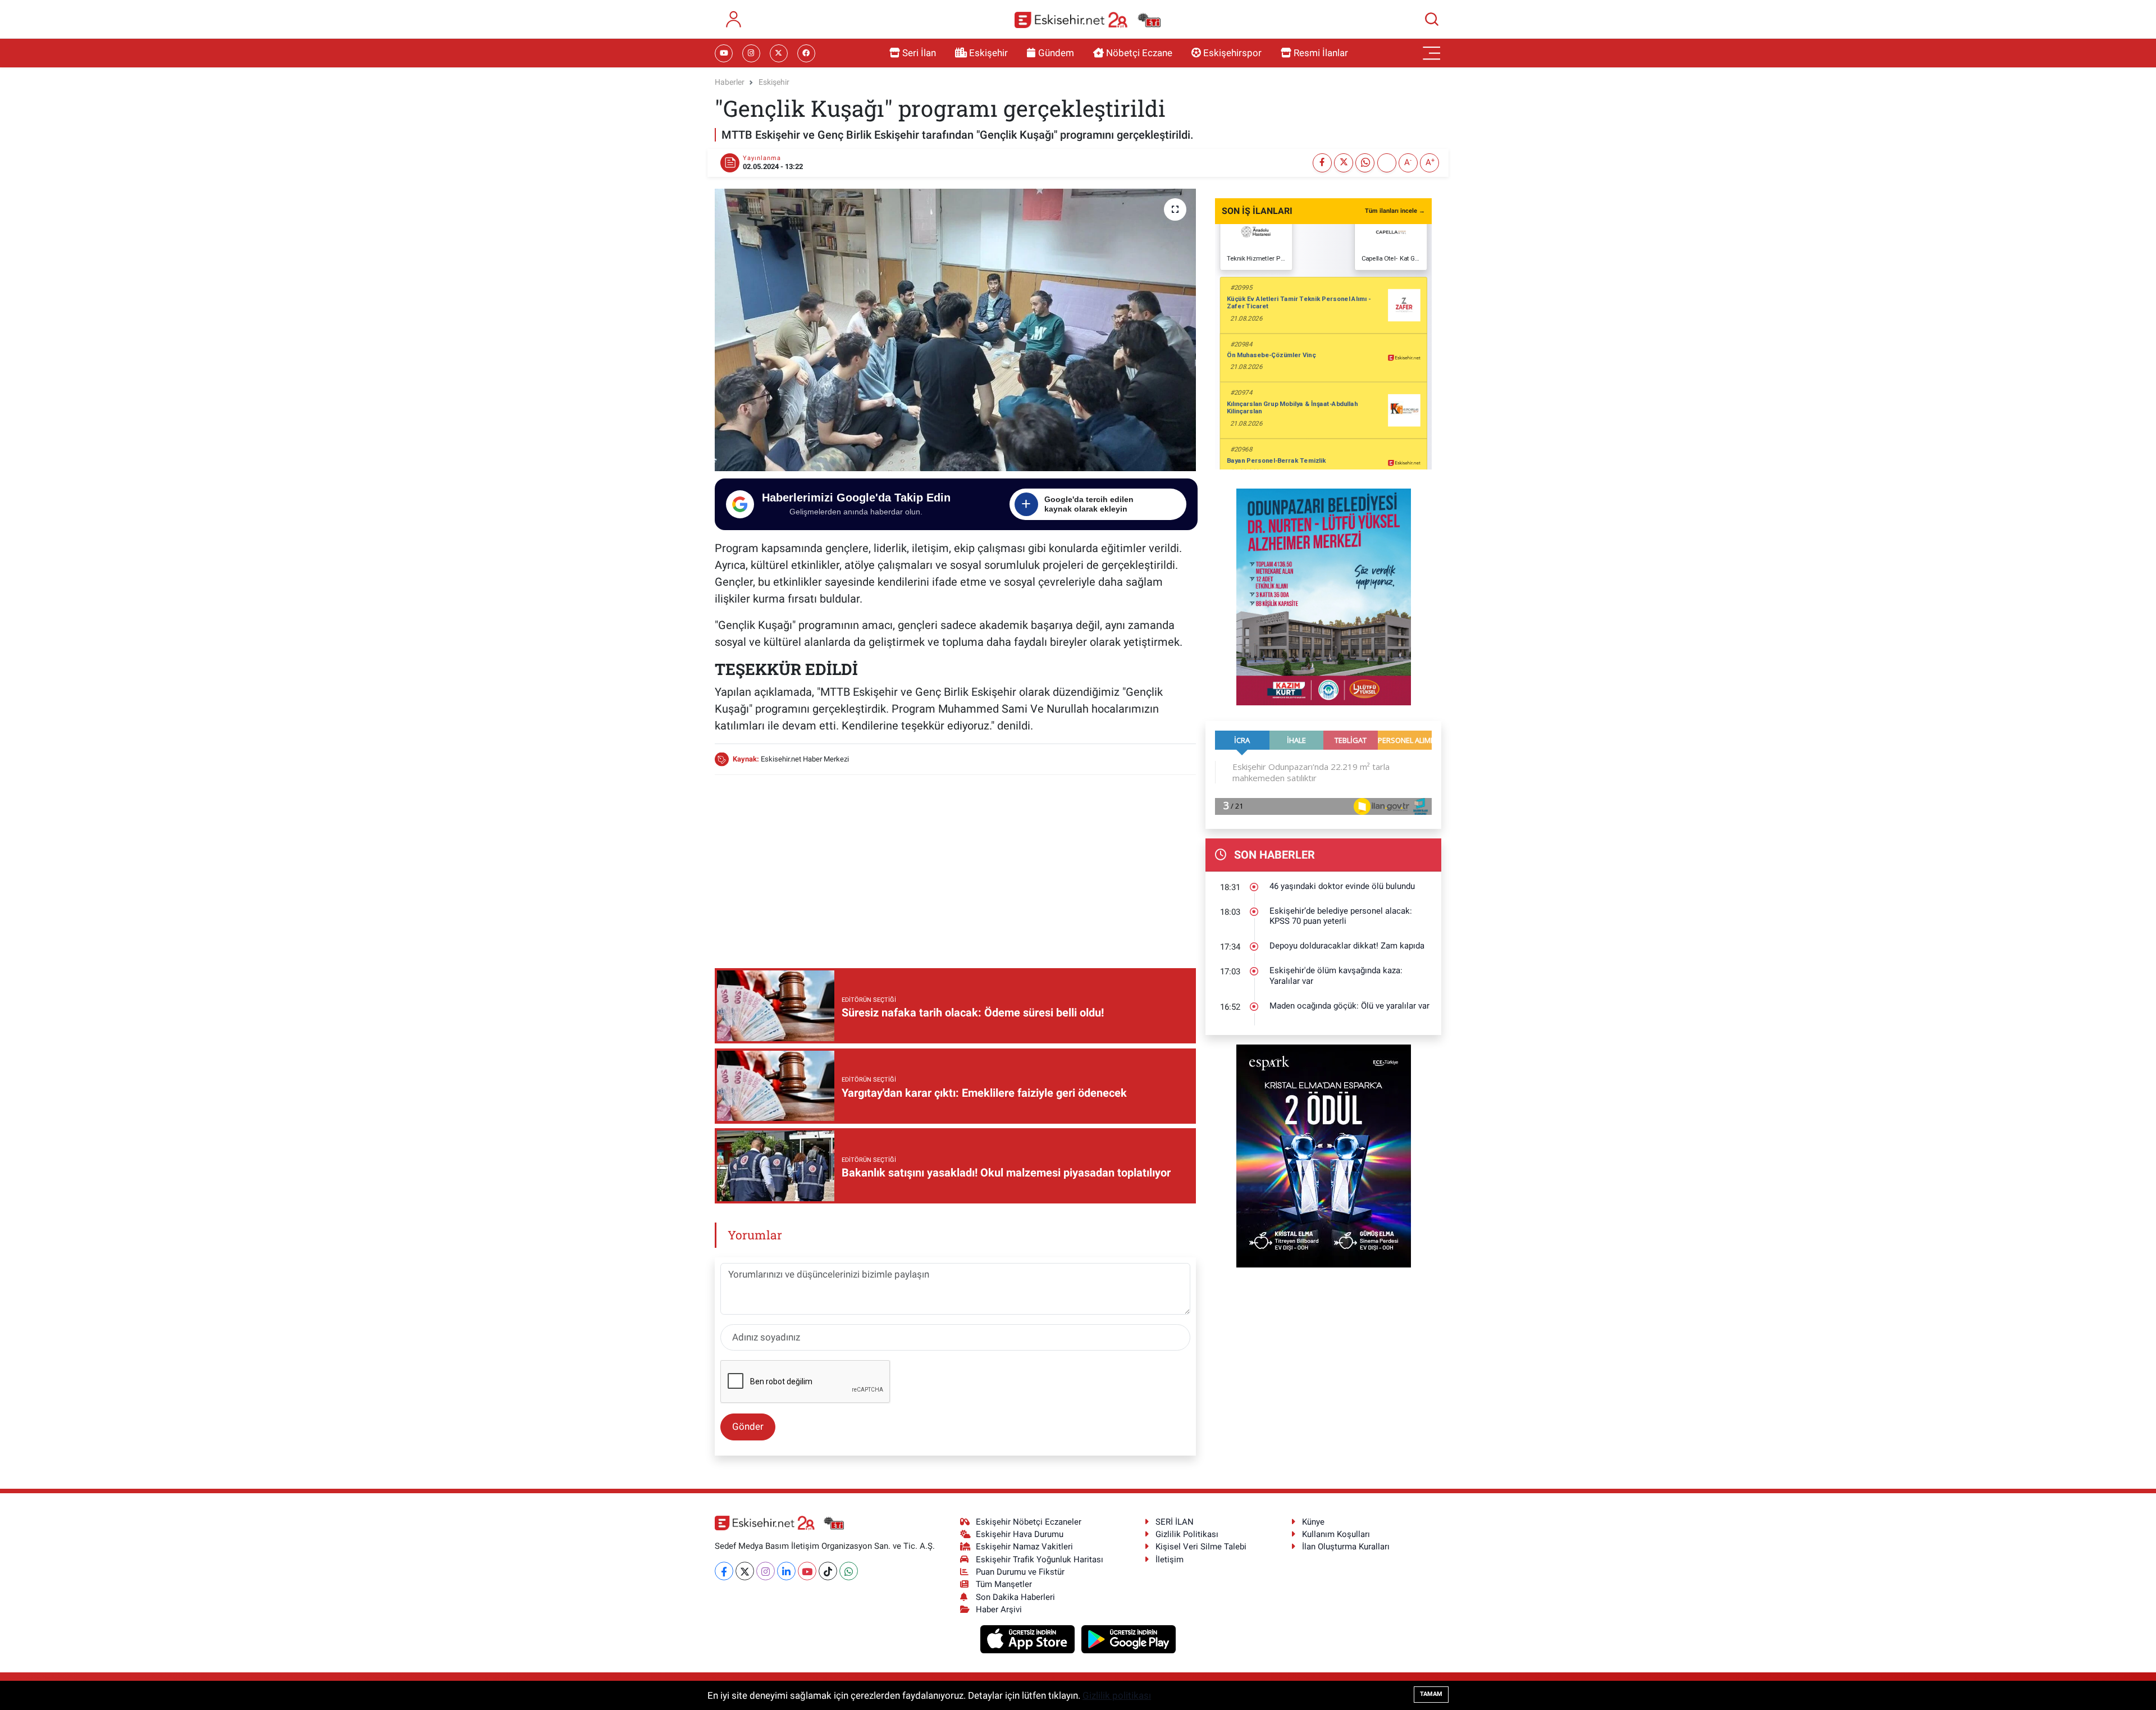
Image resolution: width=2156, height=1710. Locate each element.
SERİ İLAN (1175, 1522)
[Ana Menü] (1432, 53)
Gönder (748, 1426)
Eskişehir (988, 53)
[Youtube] (807, 1571)
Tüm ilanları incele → (1395, 211)
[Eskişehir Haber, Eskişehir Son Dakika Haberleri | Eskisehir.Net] (1088, 19)
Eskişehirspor (1232, 53)
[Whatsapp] (849, 1571)
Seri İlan (919, 53)
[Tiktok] (828, 1571)
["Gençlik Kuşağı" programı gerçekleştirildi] (955, 330)
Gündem (1056, 53)
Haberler (730, 82)
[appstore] (1029, 1639)
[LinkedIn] (786, 1571)
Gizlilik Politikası (1187, 1534)
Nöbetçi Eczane (1139, 53)
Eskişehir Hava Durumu (1020, 1534)
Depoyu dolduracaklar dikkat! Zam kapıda (1347, 946)
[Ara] (1432, 19)
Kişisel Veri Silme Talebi (1201, 1547)
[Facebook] (724, 1571)
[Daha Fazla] (1387, 163)
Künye (1313, 1522)
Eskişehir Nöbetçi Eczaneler (1029, 1522)
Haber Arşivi (999, 1609)
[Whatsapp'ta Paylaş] (1365, 163)
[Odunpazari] (1324, 596)
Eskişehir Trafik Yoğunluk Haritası (1040, 1559)
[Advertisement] (955, 863)
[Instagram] (766, 1571)
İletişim (1170, 1559)
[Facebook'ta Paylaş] (1322, 163)
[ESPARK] (1324, 1155)
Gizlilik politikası (1117, 1695)
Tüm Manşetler (1004, 1584)
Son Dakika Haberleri (1015, 1597)
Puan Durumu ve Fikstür (1020, 1572)
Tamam (1431, 1694)
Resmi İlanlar (1321, 53)
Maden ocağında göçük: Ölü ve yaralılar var (1349, 1006)
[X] (745, 1571)
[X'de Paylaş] (1344, 163)
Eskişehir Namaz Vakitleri (1024, 1547)
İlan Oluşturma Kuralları (1346, 1547)
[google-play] (1129, 1639)
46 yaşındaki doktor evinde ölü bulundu (1342, 886)
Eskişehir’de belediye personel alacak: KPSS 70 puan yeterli (1341, 916)
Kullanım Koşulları (1336, 1534)
